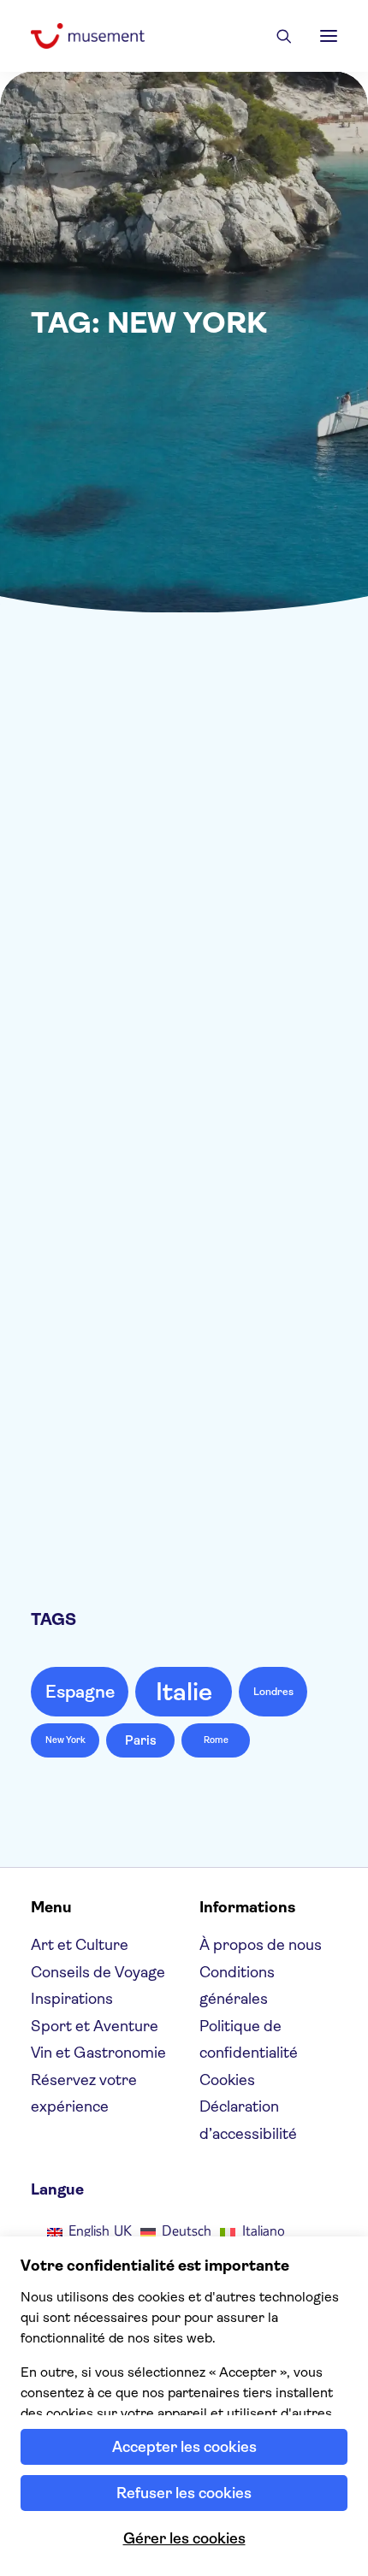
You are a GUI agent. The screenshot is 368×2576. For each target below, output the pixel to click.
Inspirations (72, 1999)
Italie (184, 1692)
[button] (329, 36)
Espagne (80, 1692)
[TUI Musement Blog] (88, 36)
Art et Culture (80, 1945)
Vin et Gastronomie (247, 1121)
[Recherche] (276, 36)
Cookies (227, 2080)
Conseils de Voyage (247, 715)
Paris (141, 1740)
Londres (273, 1692)
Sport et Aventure (95, 2026)
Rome (216, 1740)
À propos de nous (261, 1945)
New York (65, 1740)
